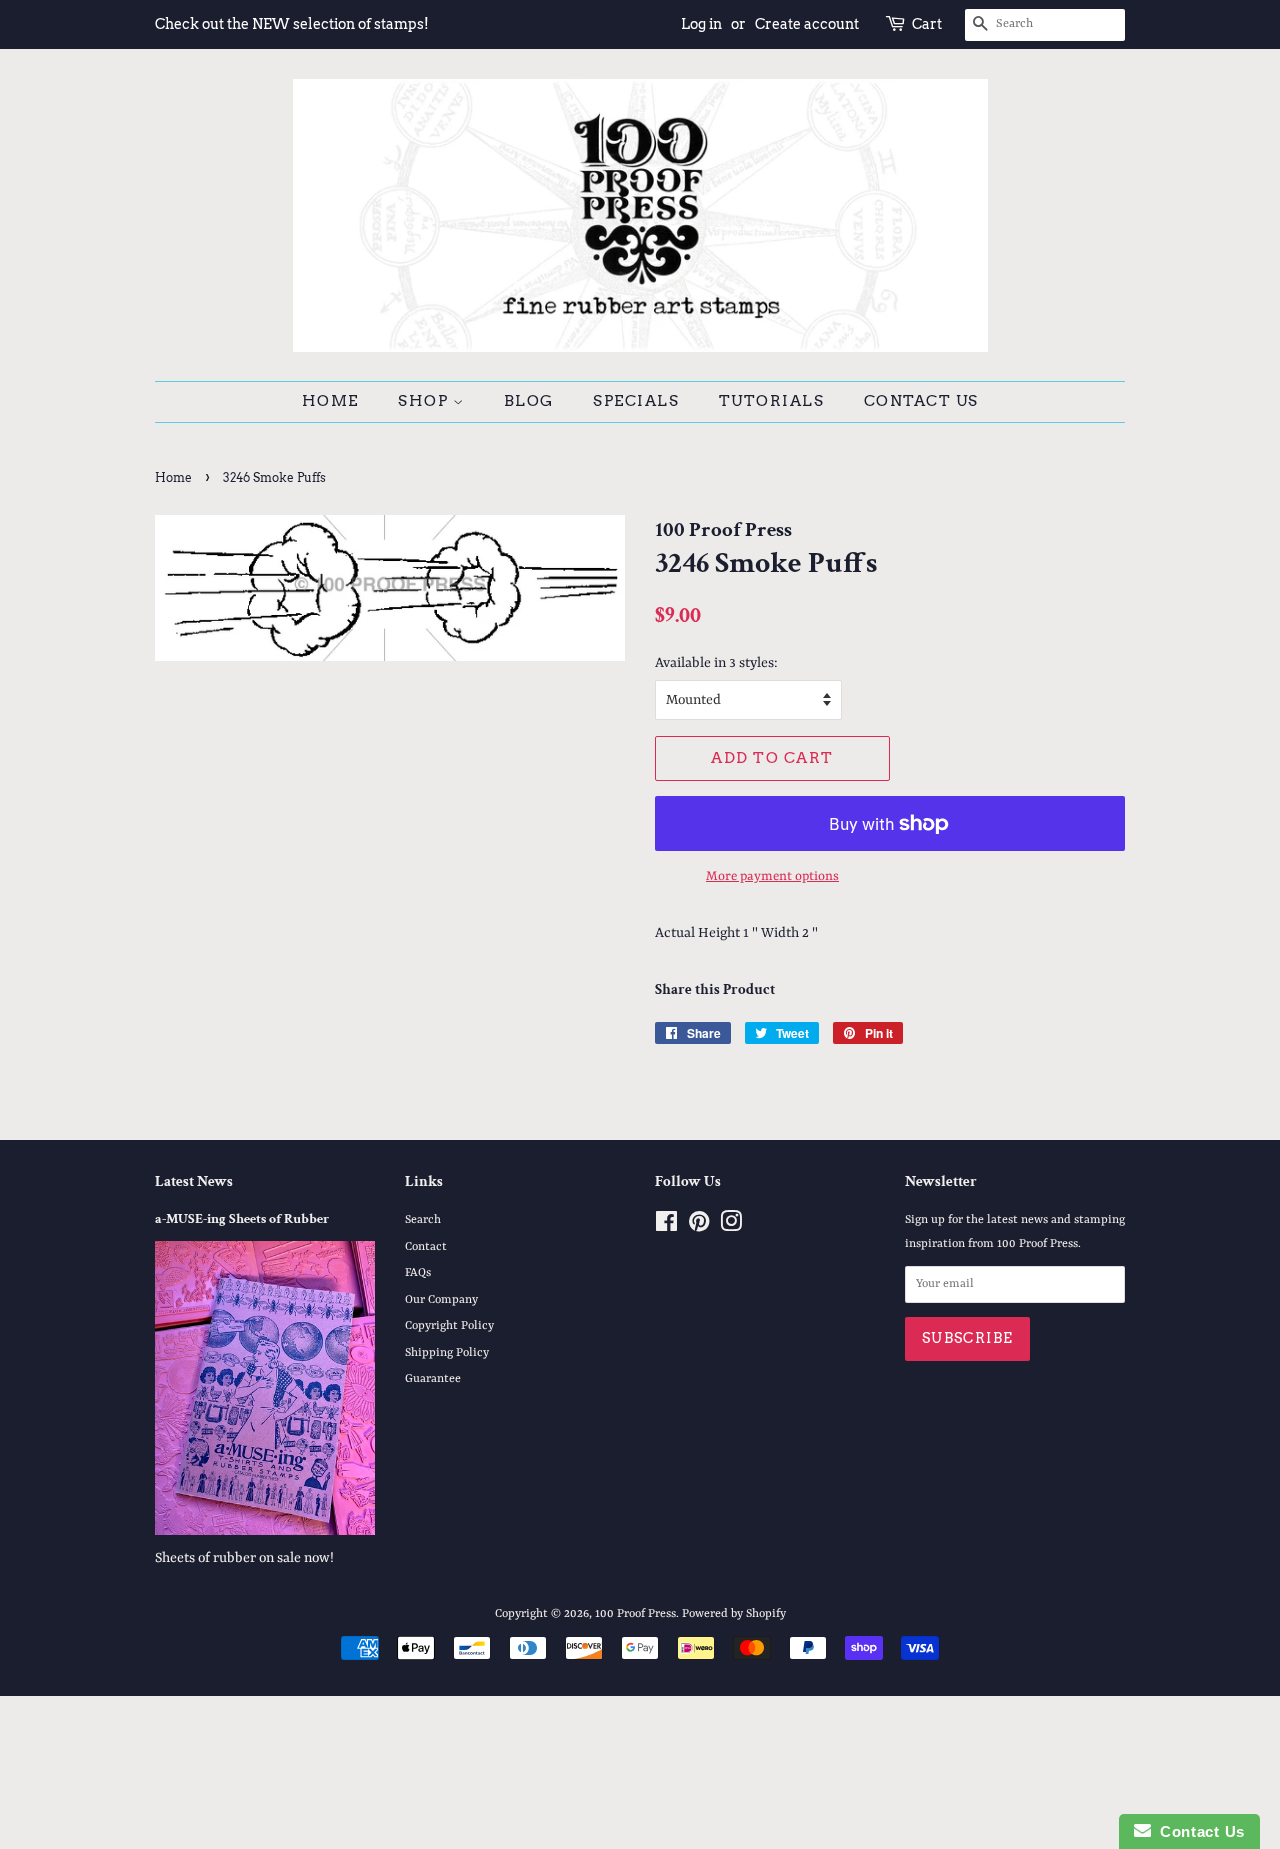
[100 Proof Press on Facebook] (666, 1227)
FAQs (418, 1273)
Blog (529, 401)
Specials (636, 401)
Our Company (441, 1300)
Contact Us (921, 401)
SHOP (425, 401)
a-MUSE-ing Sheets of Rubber (242, 1219)
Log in (701, 24)
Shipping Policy (447, 1353)
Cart (927, 24)
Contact (426, 1247)
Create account (807, 24)
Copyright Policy (449, 1326)
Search (423, 1220)
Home (330, 401)
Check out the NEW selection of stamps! (292, 24)
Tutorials (772, 401)
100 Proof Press (635, 1614)
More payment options (772, 876)
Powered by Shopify (734, 1614)
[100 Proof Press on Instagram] (731, 1227)
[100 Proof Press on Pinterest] (699, 1227)
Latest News (194, 1181)
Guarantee (433, 1379)
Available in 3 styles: (716, 663)
